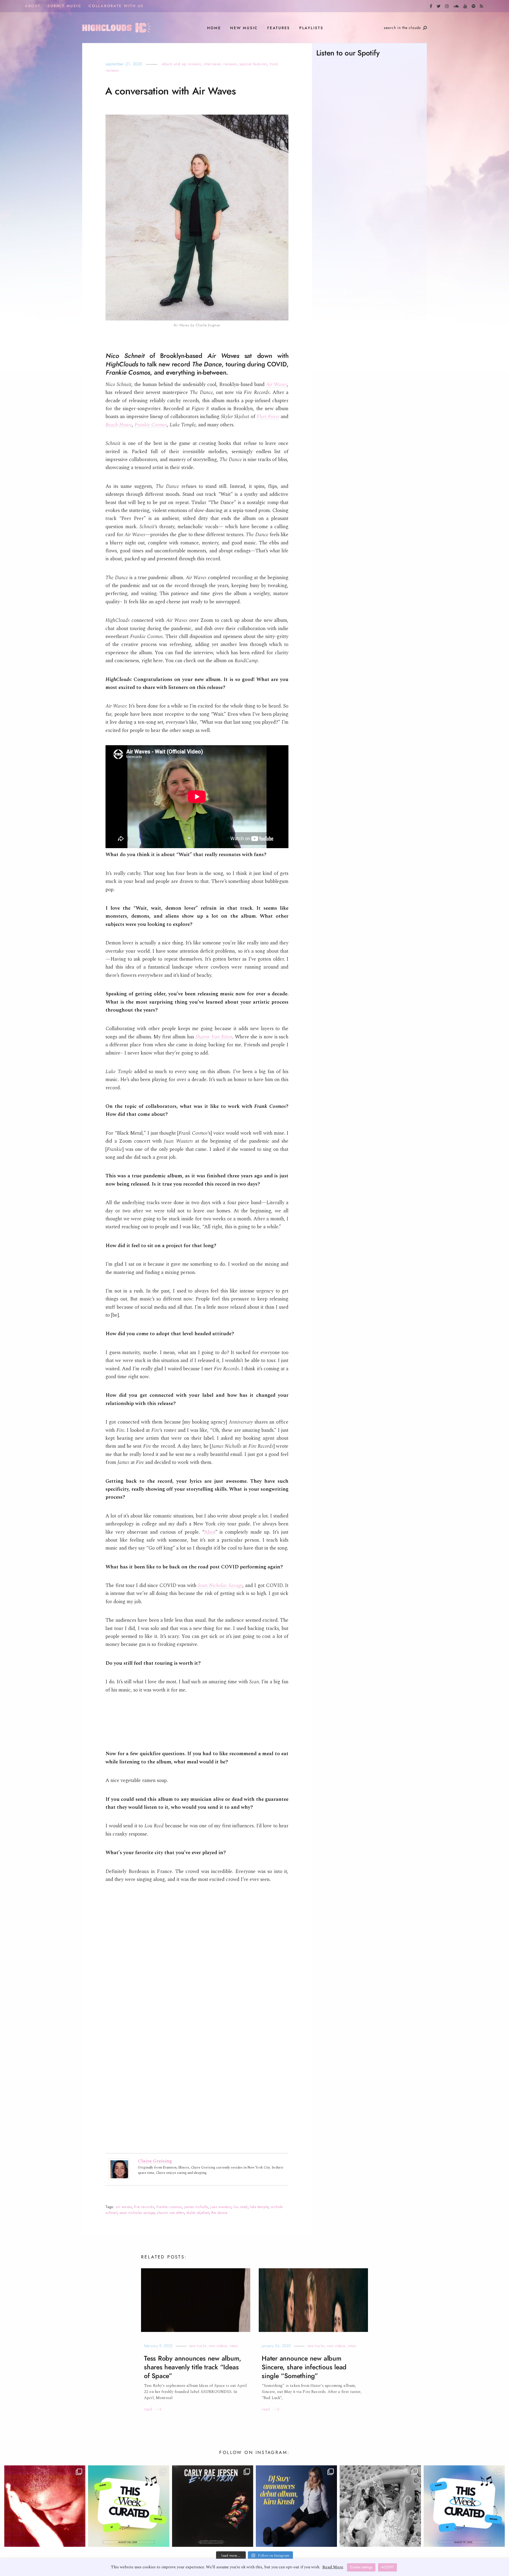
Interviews (212, 64)
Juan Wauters (221, 2207)
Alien (210, 1532)
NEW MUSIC (244, 28)
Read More (333, 2567)
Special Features (253, 64)
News (234, 2346)
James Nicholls (196, 2207)
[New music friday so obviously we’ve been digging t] (129, 2506)
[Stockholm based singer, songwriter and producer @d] (296, 2506)
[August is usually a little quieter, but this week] (464, 2506)
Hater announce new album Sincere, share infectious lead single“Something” (304, 2367)
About (33, 6)
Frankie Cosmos (151, 425)
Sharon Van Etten (214, 1037)
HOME (214, 28)
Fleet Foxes (268, 417)
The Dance (219, 2213)
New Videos (218, 2346)
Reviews (230, 64)
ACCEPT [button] (387, 2567)
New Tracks (198, 2346)
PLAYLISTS (311, 28)
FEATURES (279, 28)
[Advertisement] (369, 275)
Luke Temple (259, 2207)
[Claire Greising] (119, 2169)
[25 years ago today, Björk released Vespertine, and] (380, 2506)
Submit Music (64, 6)
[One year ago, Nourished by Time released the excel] (45, 2506)
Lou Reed (240, 2207)
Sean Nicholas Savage (220, 1586)
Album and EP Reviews (181, 64)
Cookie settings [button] (361, 2567)
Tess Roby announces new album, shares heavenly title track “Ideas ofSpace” (193, 2367)
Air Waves (277, 385)
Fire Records (144, 2207)
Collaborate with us (116, 6)
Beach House (119, 425)
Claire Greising (155, 2161)
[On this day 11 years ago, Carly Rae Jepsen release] (213, 2506)
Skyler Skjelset (198, 2213)
